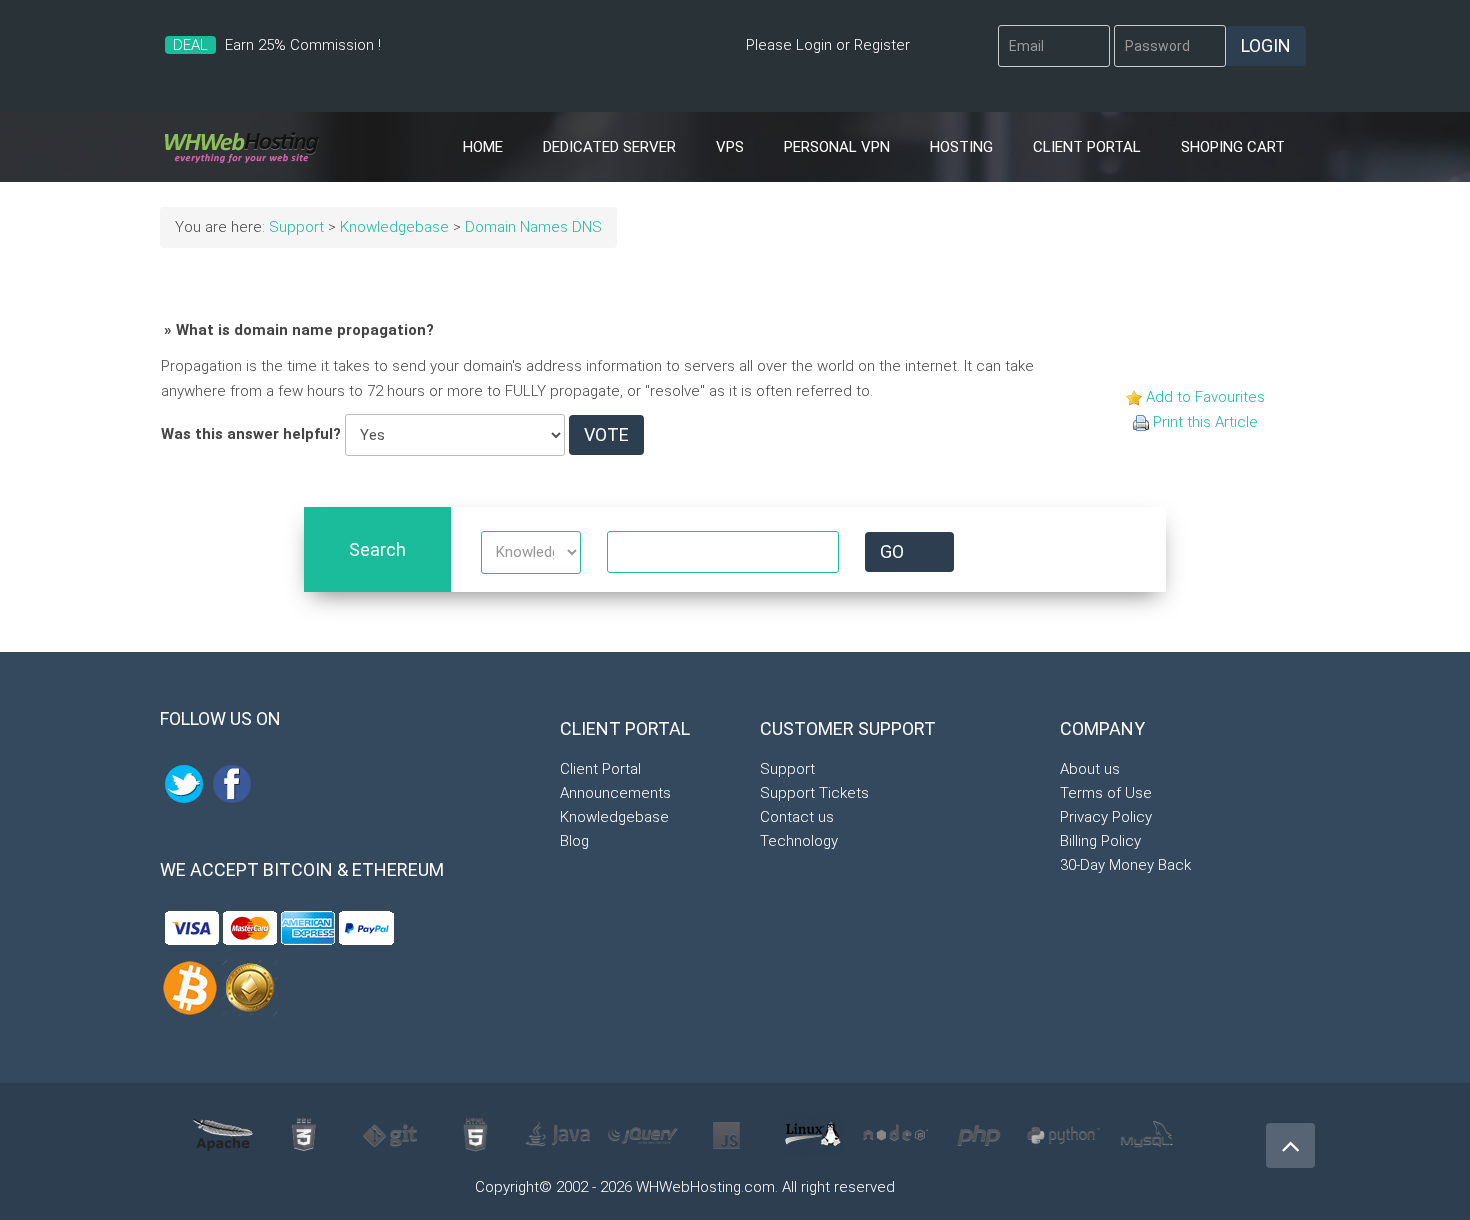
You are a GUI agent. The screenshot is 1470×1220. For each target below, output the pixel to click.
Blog (574, 841)
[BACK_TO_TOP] (1285, 1137)
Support (296, 227)
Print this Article (1205, 422)
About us (1090, 769)
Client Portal (1087, 147)
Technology (799, 841)
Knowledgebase (394, 227)
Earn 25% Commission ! (303, 45)
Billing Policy (1100, 841)
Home (483, 147)
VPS (730, 147)
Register (882, 45)
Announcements (615, 793)
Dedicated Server (609, 147)
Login (814, 45)
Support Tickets (814, 793)
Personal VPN (837, 147)
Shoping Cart (1233, 147)
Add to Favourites (1205, 397)
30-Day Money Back (1125, 865)
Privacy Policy (1106, 817)
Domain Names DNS (533, 227)
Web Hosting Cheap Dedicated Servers (241, 147)
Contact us (797, 817)
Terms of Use (1106, 793)
